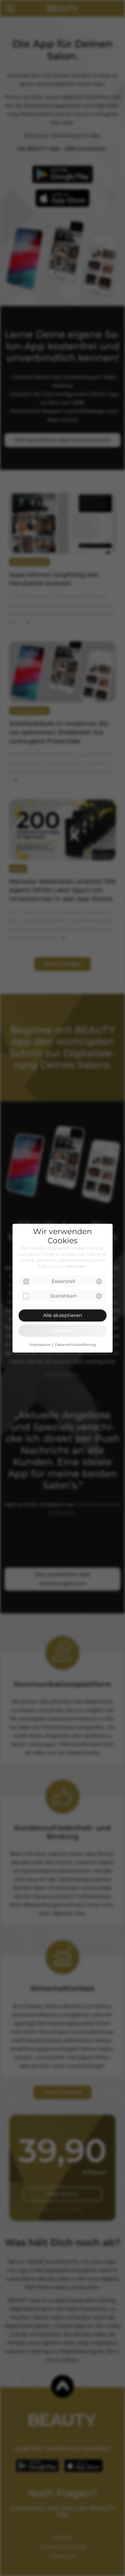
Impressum (40, 1345)
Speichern (62, 1331)
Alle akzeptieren (63, 1315)
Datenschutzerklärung (75, 1345)
